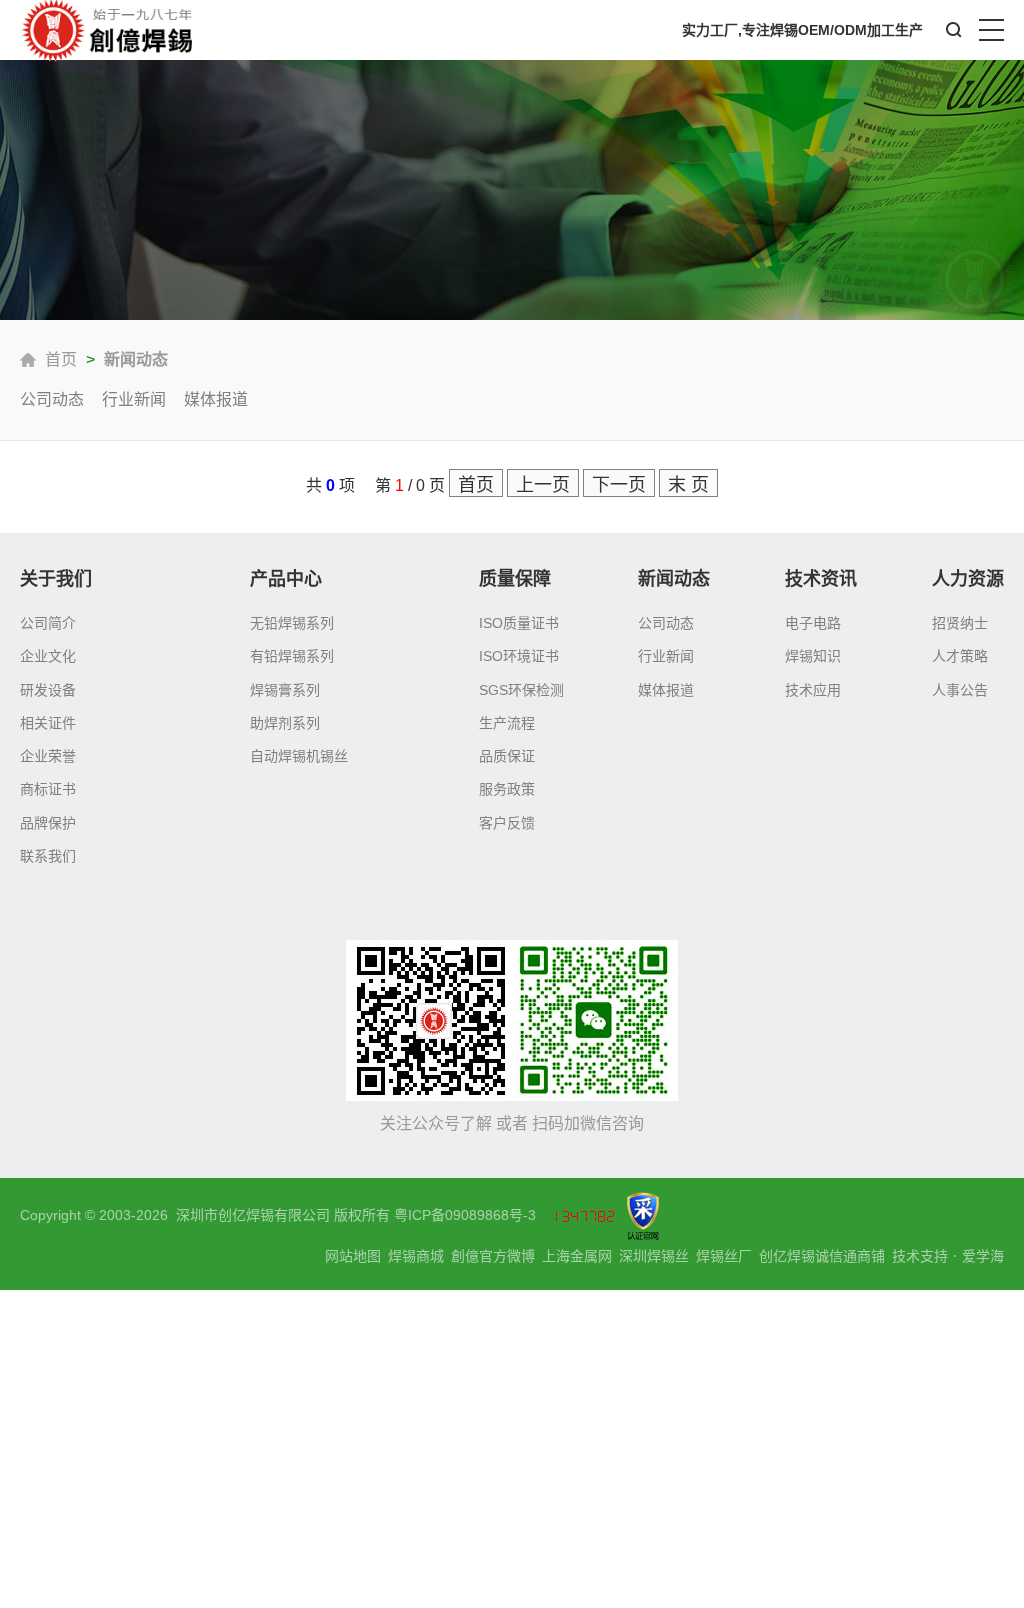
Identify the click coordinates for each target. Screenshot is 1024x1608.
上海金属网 (577, 1256)
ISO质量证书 (519, 623)
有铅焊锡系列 (292, 656)
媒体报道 (216, 399)
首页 (61, 359)
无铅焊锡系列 (292, 623)
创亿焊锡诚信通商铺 (822, 1256)
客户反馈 (507, 823)
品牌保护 (48, 823)
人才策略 (960, 656)
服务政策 (507, 789)
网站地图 (353, 1256)
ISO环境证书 (519, 656)
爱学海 (983, 1256)
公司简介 (48, 623)
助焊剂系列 (285, 723)
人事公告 (960, 690)
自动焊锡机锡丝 (299, 756)
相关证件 (48, 723)
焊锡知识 (813, 656)
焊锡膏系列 (285, 690)
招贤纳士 (960, 623)
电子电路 (813, 623)
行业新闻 (134, 399)
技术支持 (920, 1256)
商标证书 (48, 789)
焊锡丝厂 (724, 1256)
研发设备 (48, 690)
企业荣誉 (48, 756)
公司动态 (52, 399)
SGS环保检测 (521, 690)
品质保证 (507, 756)
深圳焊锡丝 (654, 1256)
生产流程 (507, 723)
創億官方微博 (493, 1256)
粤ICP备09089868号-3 (465, 1215)
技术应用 (813, 690)
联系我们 (48, 856)
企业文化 (48, 656)
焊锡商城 (416, 1256)
